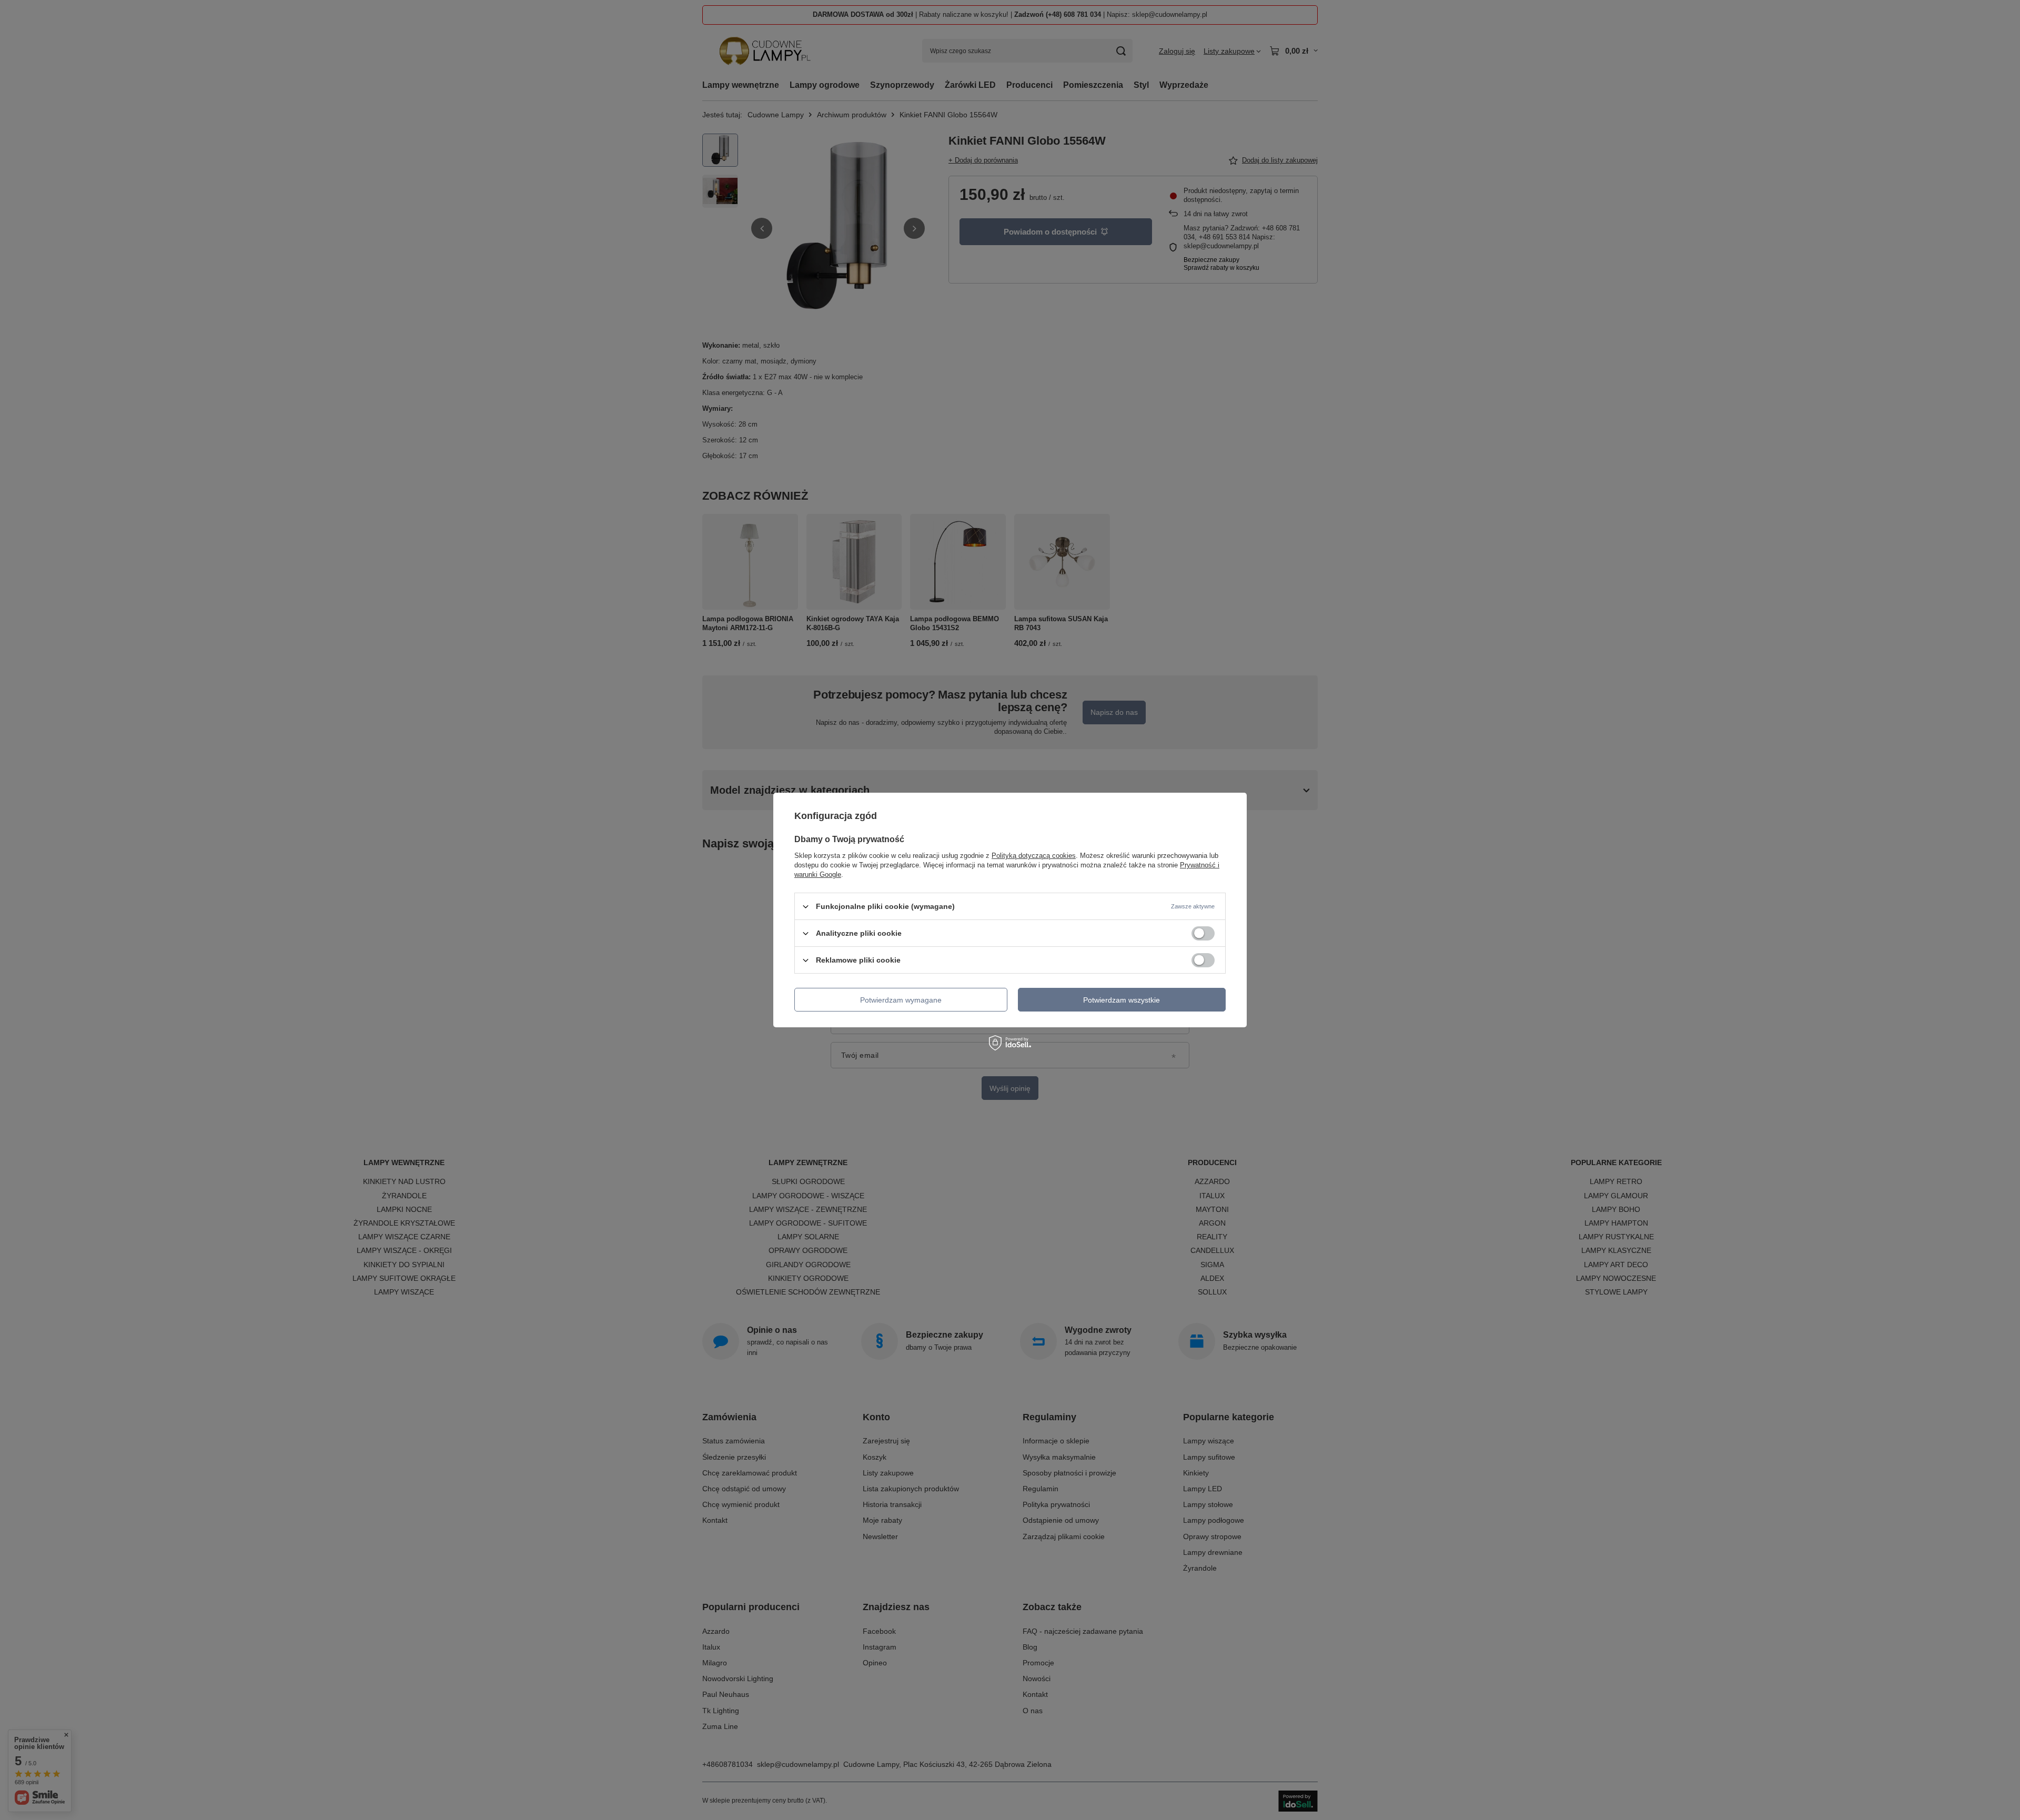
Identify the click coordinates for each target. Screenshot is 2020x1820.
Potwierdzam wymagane (901, 999)
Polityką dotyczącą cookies (1034, 856)
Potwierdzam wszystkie (1122, 999)
